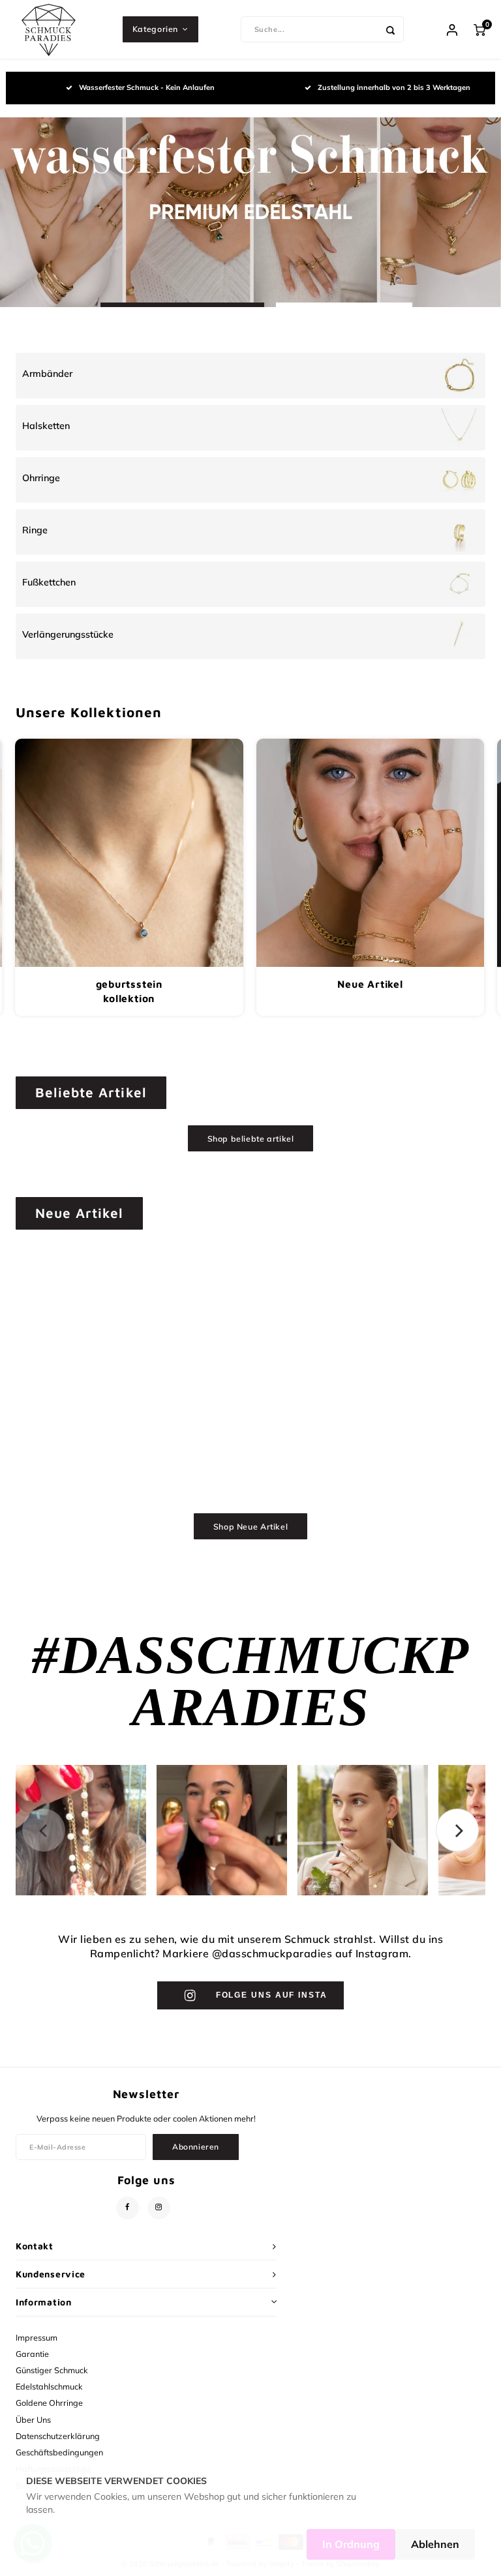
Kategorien (155, 29)
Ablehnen (435, 2544)
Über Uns (33, 2420)
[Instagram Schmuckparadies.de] (159, 2208)
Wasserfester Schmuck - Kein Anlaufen (147, 87)
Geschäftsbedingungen (59, 2452)
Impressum (37, 2337)
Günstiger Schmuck (52, 2370)
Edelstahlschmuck (49, 2386)
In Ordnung (351, 2544)
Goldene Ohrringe (49, 2403)
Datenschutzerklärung (58, 2436)
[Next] (457, 1830)
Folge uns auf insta (272, 1995)
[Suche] (391, 29)
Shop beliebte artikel (251, 1139)
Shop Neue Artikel (251, 1527)
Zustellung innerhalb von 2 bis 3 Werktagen (394, 87)
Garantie (32, 2354)
